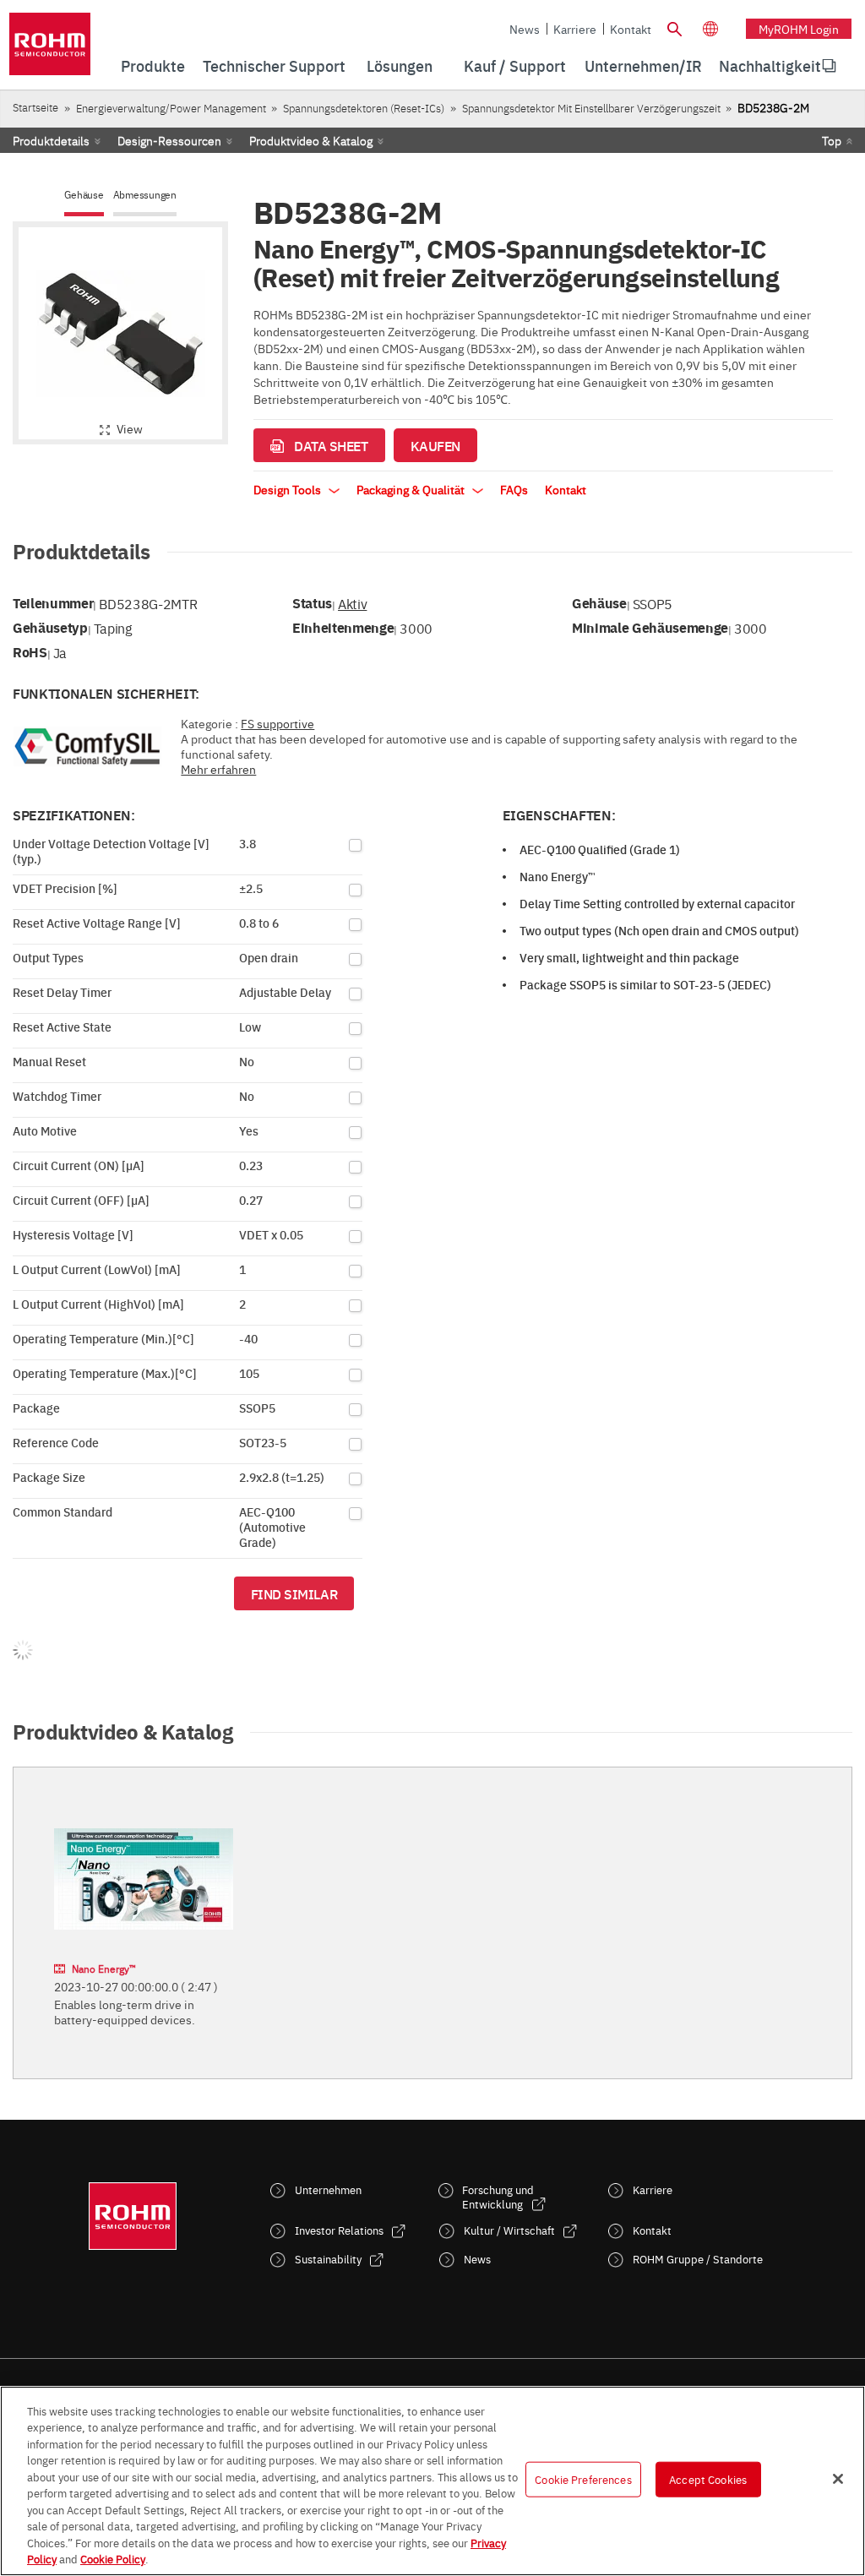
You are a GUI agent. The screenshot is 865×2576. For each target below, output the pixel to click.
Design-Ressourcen (169, 140)
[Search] (675, 27)
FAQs (514, 489)
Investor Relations (339, 2230)
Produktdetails (51, 140)
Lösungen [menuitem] (400, 65)
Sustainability (328, 2259)
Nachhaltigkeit (770, 65)
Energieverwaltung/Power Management (171, 108)
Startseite (35, 107)
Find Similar (294, 1593)
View (130, 428)
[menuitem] (770, 66)
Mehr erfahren (218, 769)
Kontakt (631, 29)
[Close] (838, 2479)
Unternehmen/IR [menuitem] (643, 65)
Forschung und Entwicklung (498, 2197)
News (525, 29)
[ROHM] (50, 49)
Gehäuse (84, 195)
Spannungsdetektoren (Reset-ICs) (364, 108)
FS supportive (277, 723)
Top (832, 140)
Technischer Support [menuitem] (274, 65)
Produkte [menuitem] (153, 65)
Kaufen (435, 445)
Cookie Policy (113, 2558)
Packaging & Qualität (412, 489)
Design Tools (288, 489)
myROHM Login (799, 29)
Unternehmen (328, 2189)
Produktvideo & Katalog (311, 140)
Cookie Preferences (583, 2479)
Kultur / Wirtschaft (509, 2230)
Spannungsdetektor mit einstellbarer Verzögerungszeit (591, 108)
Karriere (575, 29)
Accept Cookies (708, 2479)
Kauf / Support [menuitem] (515, 65)
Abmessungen (145, 195)
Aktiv (352, 603)
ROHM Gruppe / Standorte (698, 2259)
